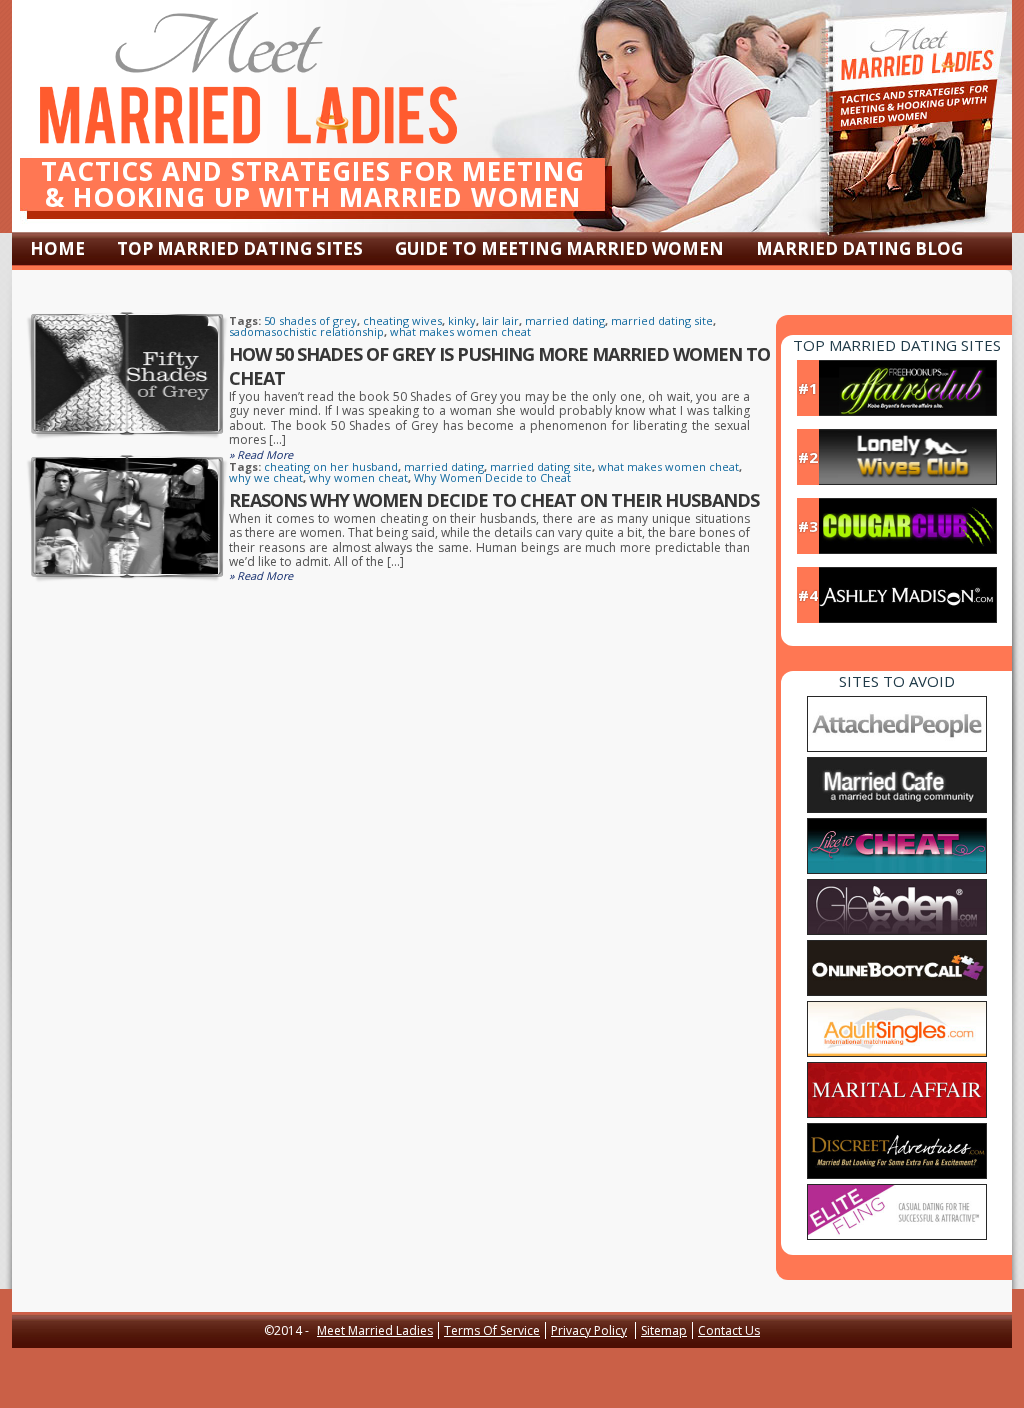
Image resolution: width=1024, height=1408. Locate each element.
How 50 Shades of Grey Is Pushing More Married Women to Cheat (499, 366)
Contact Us (729, 1330)
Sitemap (664, 1330)
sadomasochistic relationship (306, 331)
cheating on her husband (331, 466)
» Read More (261, 454)
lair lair (500, 320)
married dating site (662, 320)
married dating (565, 320)
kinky (462, 320)
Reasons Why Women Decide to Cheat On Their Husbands (494, 500)
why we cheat (266, 477)
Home (57, 248)
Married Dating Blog (859, 248)
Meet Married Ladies (375, 1330)
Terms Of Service (492, 1330)
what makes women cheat (460, 331)
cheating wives (402, 320)
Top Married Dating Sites (240, 248)
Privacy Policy (589, 1330)
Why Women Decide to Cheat (492, 477)
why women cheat (358, 477)
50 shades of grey (310, 320)
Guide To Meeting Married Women (559, 248)
